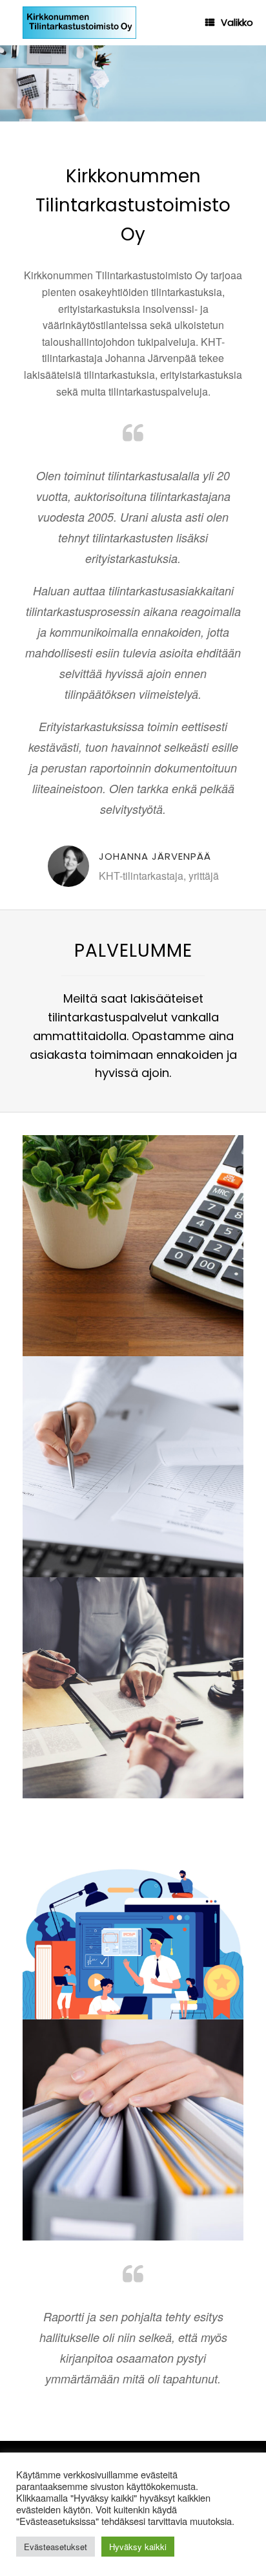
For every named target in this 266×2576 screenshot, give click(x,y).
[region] (133, 83)
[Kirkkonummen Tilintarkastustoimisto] (79, 23)
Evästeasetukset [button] (56, 2547)
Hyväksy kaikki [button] (138, 2547)
